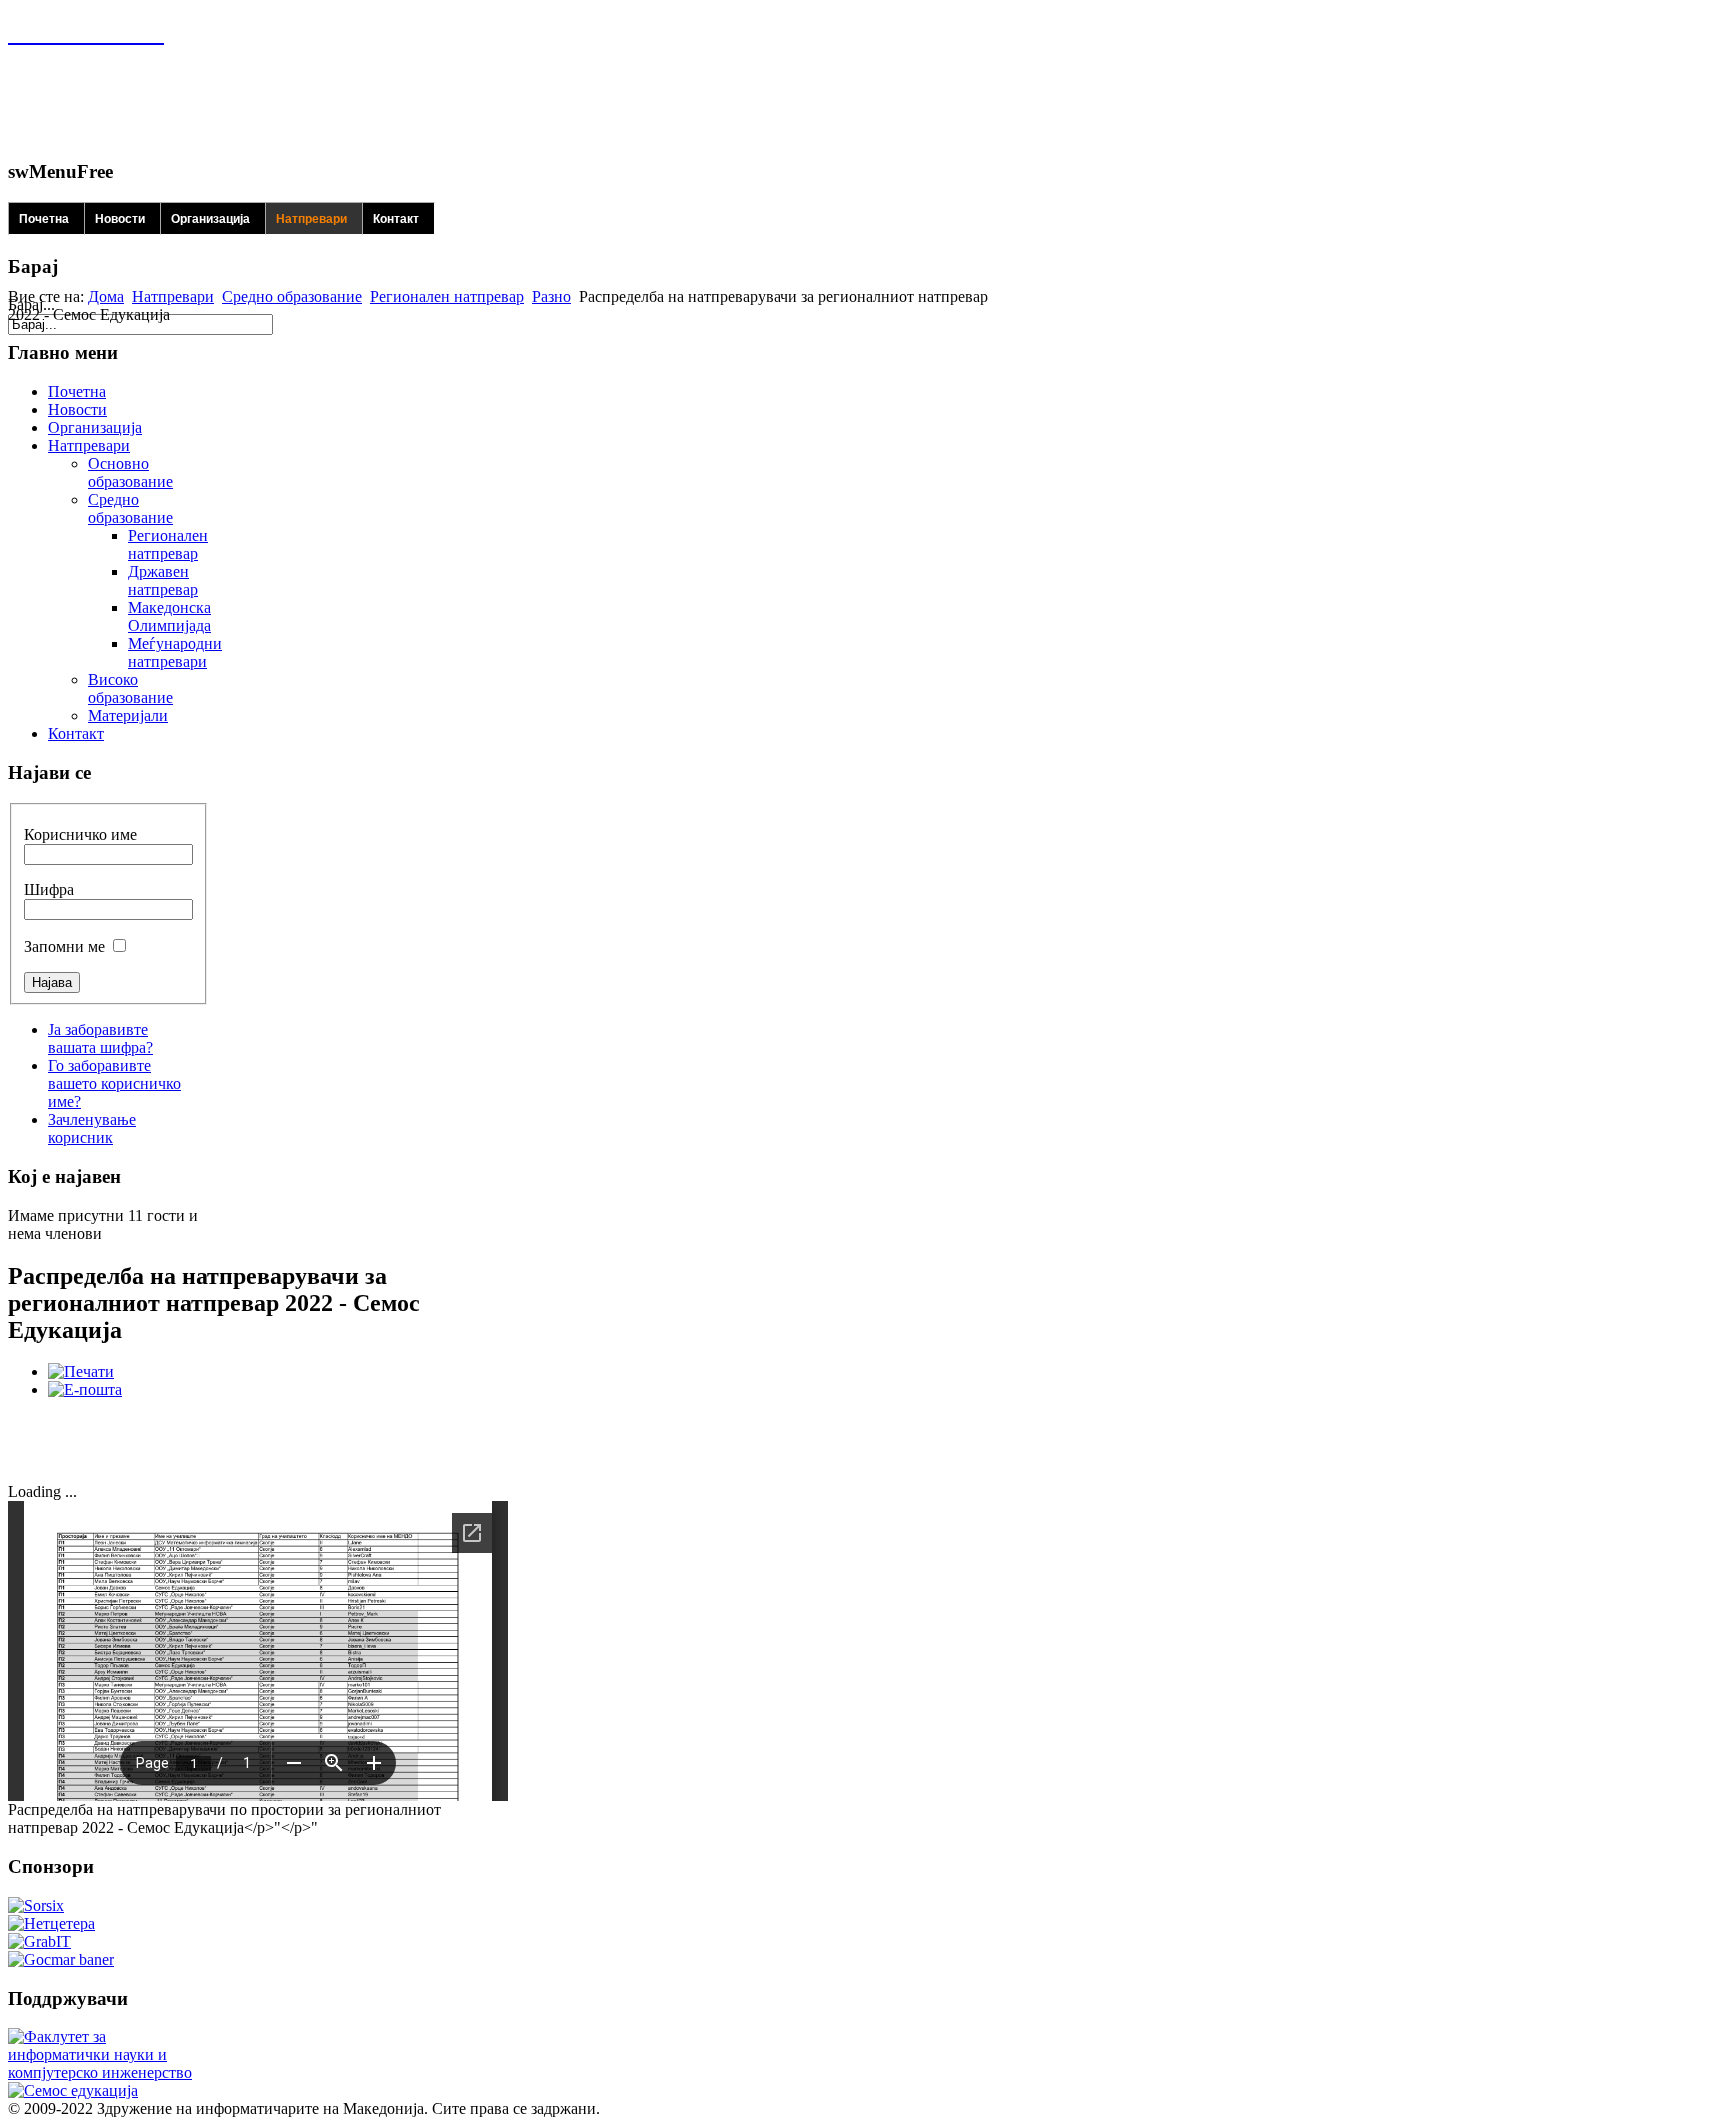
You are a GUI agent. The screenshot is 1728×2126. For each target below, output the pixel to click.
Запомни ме (64, 946)
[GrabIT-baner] (39, 1941)
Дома (106, 296)
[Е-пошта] (85, 1389)
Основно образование (130, 472)
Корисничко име (80, 834)
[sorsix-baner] (36, 1905)
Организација (210, 219)
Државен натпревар (163, 580)
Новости (120, 219)
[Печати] (81, 1371)
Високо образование (130, 688)
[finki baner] (103, 2072)
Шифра (49, 889)
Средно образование (292, 296)
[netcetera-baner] (51, 1923)
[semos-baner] (73, 2090)
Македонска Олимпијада (169, 616)
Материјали (128, 715)
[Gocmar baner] (61, 1959)
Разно (551, 296)
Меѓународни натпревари (175, 652)
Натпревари (311, 219)
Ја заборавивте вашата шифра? (100, 1038)
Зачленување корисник (92, 1128)
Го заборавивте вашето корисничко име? (114, 1083)
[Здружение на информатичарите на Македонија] (86, 33)
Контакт (396, 219)
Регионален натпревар (447, 296)
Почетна (44, 219)
